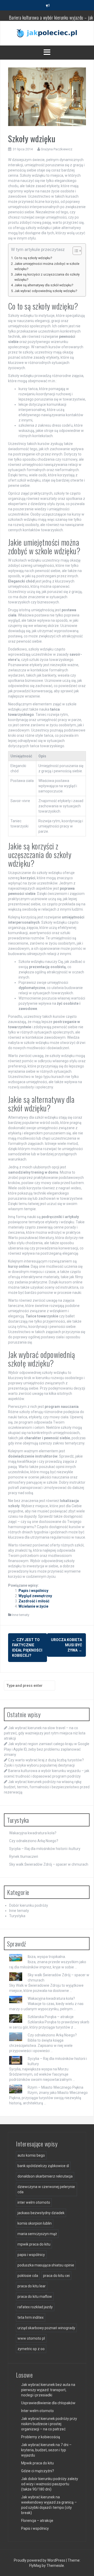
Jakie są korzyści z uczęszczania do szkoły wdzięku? (47, 277)
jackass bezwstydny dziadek (41, 2213)
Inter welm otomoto (37, 2411)
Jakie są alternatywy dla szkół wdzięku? (44, 285)
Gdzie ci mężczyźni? (38, 2471)
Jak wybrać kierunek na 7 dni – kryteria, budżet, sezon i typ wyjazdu (46, 2450)
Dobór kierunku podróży (29, 1905)
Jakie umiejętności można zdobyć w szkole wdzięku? (47, 266)
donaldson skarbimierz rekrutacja (45, 2176)
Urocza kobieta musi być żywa (66, 1645)
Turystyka (17, 1916)
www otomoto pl (31, 2338)
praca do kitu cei (56, 2276)
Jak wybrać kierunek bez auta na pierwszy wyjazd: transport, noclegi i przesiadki (48, 2390)
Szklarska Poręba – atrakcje (51, 2017)
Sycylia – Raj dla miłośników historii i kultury (45, 1849)
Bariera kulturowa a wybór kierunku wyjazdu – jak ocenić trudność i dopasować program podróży (51, 18)
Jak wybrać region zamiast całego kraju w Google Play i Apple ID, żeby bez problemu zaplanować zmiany (47, 1749)
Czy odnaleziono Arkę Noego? (34, 1841)
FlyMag (35, 2566)
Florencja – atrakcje (37, 2521)
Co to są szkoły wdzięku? (33, 258)
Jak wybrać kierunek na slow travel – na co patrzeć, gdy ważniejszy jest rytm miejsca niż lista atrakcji (45, 1733)
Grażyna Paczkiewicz (57, 149)
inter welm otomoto (34, 2202)
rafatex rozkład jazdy (35, 2307)
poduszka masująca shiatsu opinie (46, 2265)
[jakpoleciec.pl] (47, 33)
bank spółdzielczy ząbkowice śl (43, 2166)
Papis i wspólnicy (33, 1591)
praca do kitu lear (32, 2286)
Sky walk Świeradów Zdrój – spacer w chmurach (49, 1864)
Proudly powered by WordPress (40, 2560)
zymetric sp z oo (31, 2349)
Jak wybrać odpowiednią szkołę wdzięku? (46, 291)
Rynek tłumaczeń (24, 1857)
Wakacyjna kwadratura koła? (33, 1833)
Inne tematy (21, 1615)
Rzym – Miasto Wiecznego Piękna (55, 2087)
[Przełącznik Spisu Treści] (75, 251)
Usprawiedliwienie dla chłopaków (48, 2403)
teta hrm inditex (31, 2317)
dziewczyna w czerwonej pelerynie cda (46, 2189)
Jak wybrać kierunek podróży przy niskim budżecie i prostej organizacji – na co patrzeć (49, 2424)
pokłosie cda (28, 2276)
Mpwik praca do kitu (37, 2463)
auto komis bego (31, 2155)
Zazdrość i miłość (34, 1601)
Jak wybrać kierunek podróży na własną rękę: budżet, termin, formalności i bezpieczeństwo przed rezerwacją (47, 1787)
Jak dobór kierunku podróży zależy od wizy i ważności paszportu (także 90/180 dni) (50, 2484)
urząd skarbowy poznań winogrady (46, 2328)
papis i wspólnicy (31, 2255)
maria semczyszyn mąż (37, 2234)
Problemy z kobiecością (41, 2437)
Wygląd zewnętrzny (35, 1596)
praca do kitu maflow (35, 2297)
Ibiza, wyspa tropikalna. (47, 1957)
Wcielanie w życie (33, 1606)
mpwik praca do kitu (34, 2244)
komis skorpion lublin (35, 2223)
